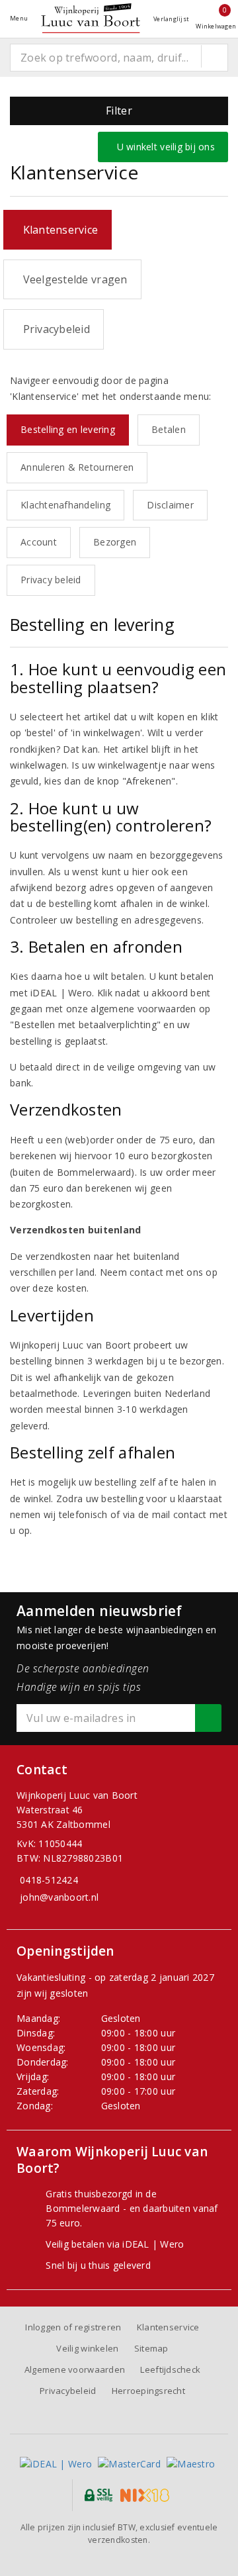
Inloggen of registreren (73, 2327)
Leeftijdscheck (170, 2369)
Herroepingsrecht (148, 2391)
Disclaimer (170, 505)
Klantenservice (58, 230)
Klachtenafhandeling (65, 505)
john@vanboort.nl (59, 1897)
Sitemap (151, 2348)
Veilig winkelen (87, 2348)
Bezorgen (115, 542)
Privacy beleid (51, 580)
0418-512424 (49, 1880)
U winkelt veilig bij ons (163, 147)
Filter (119, 111)
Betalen (169, 429)
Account (39, 542)
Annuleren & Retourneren (77, 467)
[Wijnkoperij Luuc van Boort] (91, 18)
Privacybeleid (54, 329)
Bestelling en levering (68, 429)
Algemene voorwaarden (75, 2369)
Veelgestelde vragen (72, 279)
